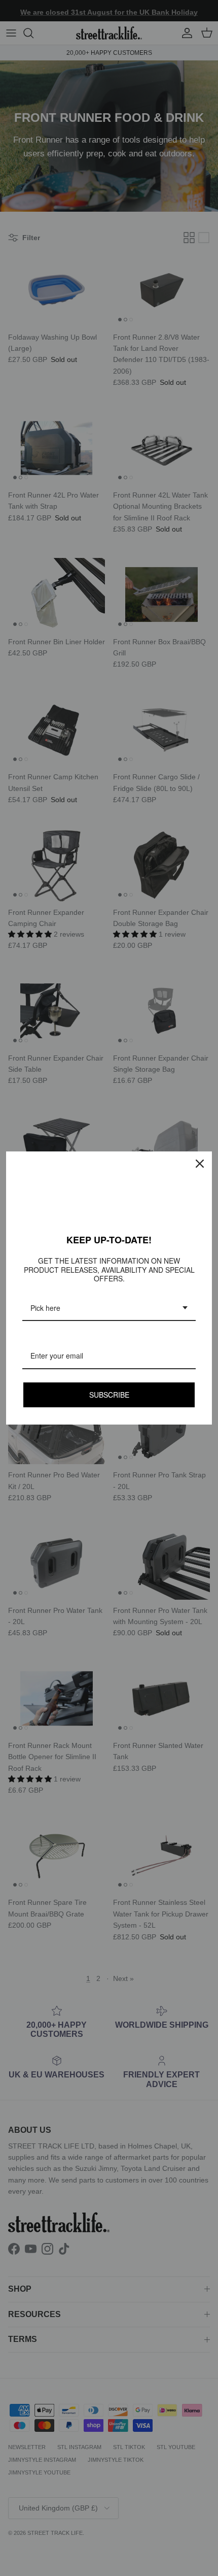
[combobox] (109, 1309)
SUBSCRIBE (109, 1395)
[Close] (200, 1164)
